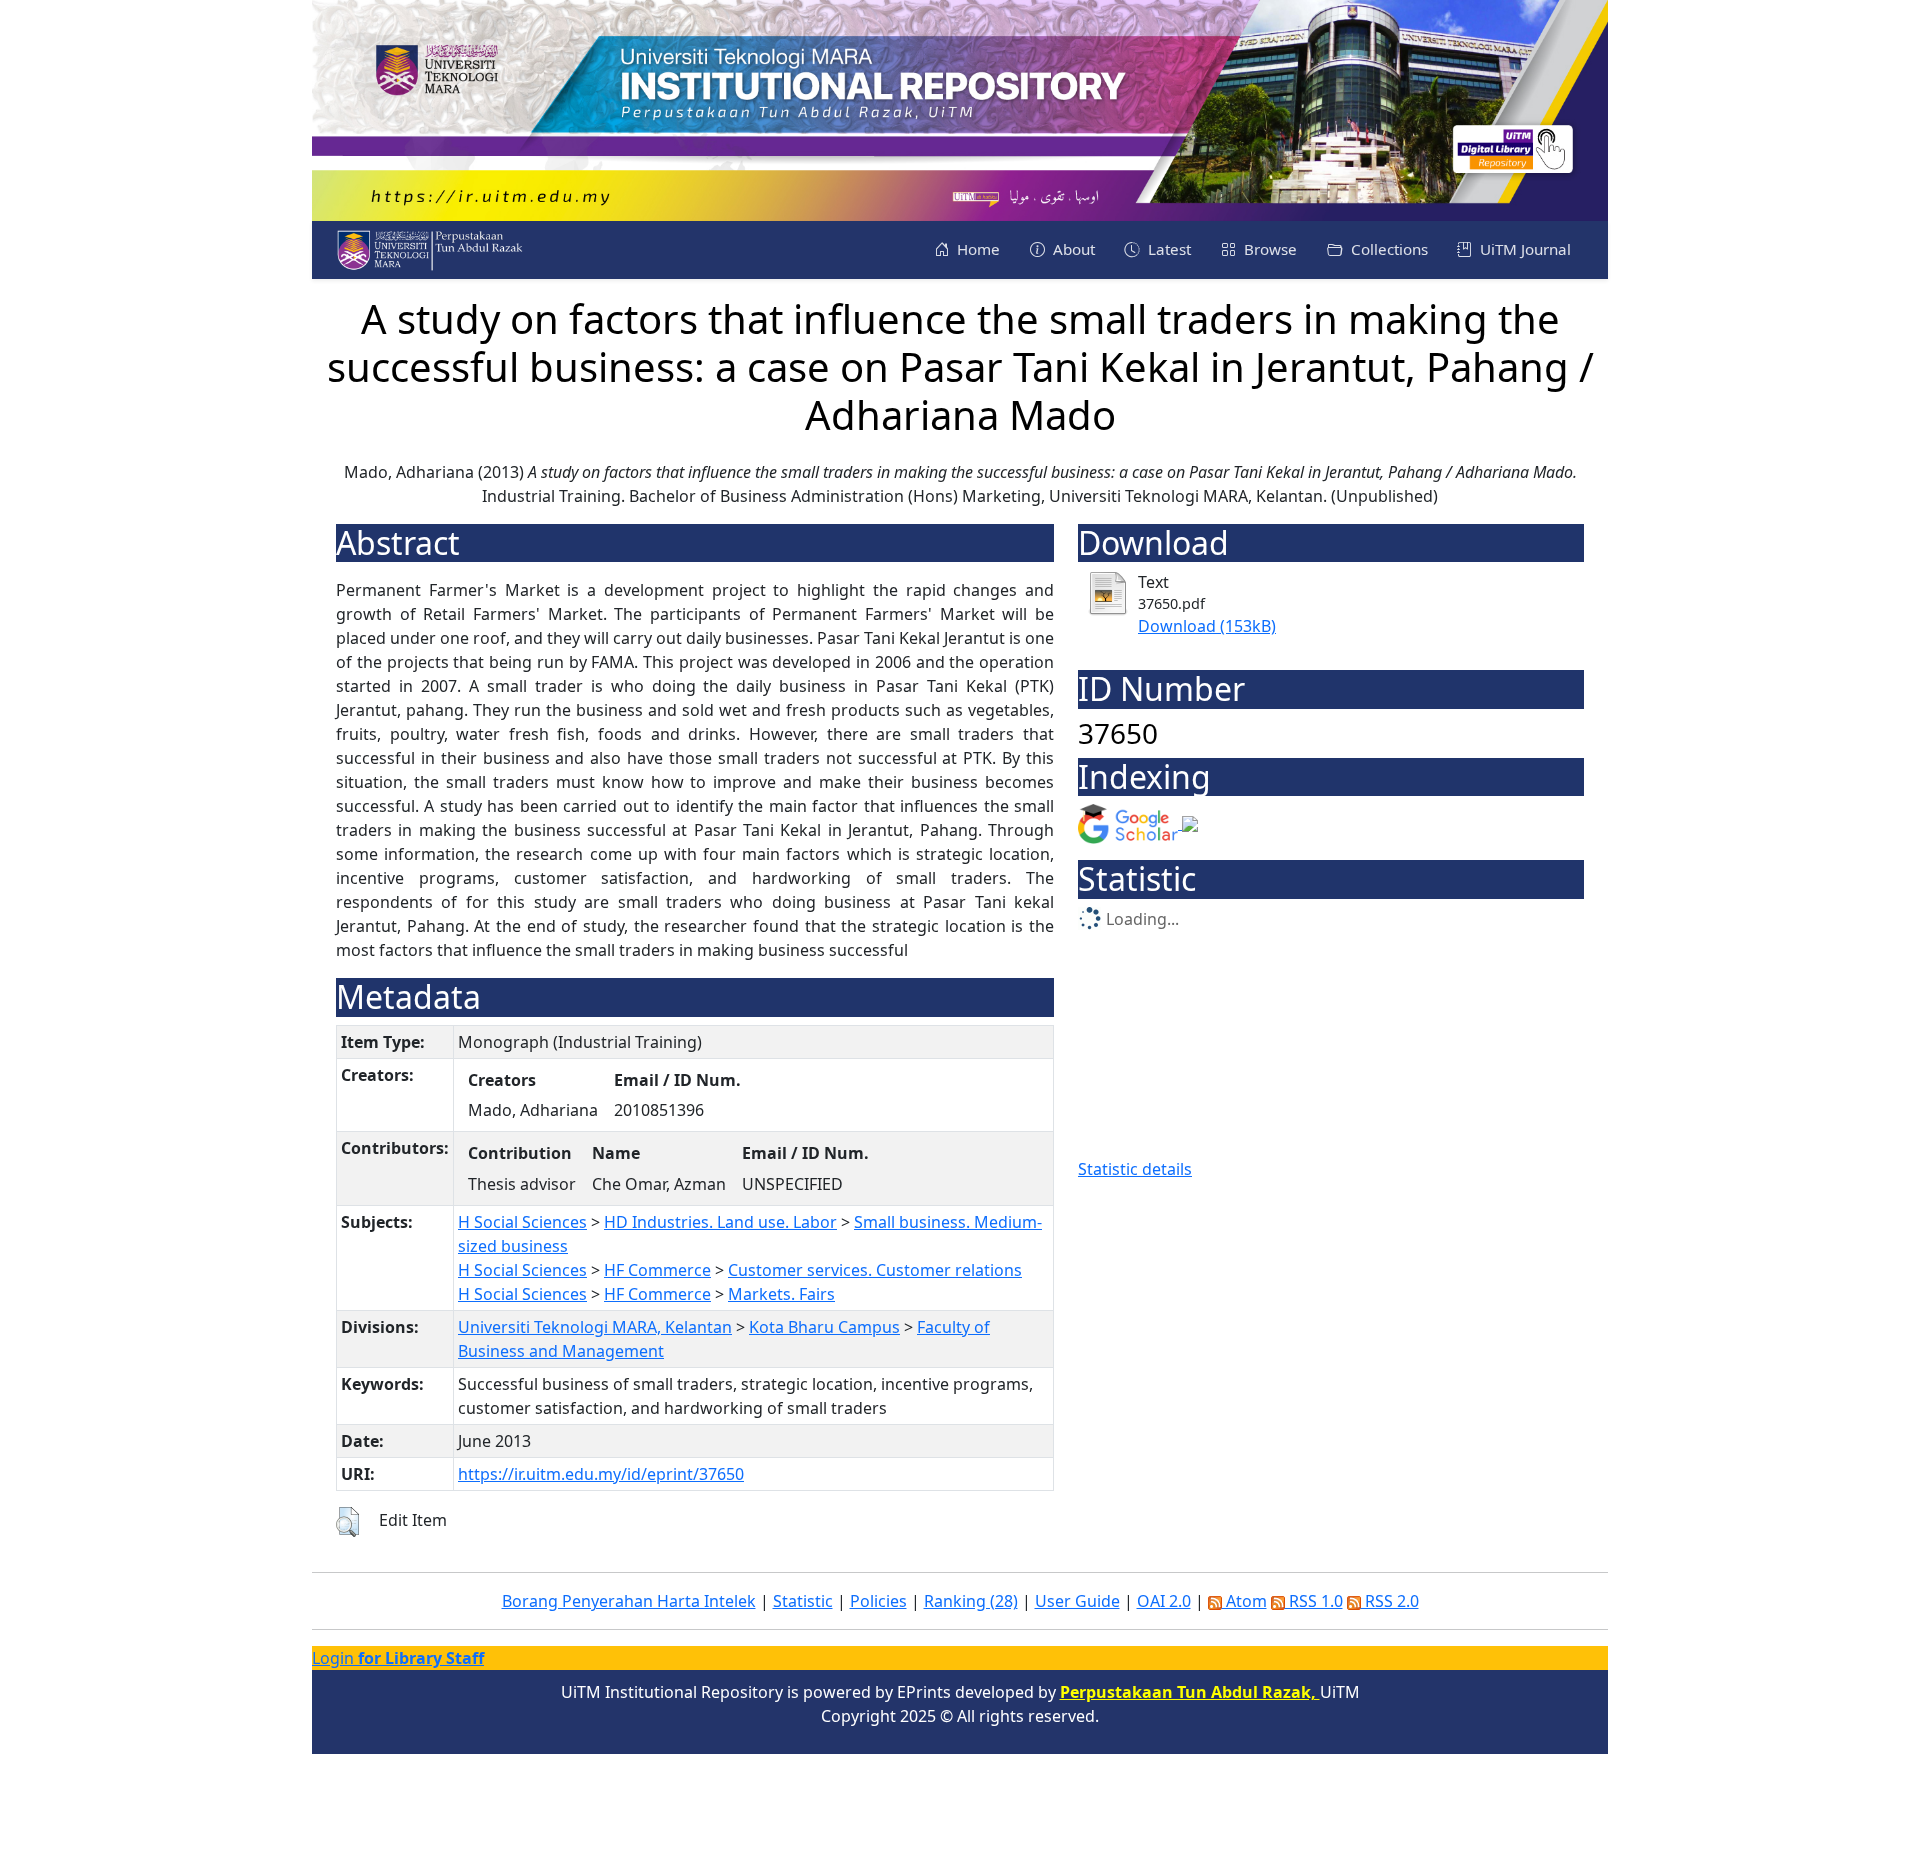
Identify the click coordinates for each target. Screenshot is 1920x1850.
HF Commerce (657, 1270)
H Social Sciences (522, 1222)
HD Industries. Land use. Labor (720, 1222)
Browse (1268, 249)
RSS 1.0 (1314, 1601)
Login (398, 1658)
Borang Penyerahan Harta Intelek (629, 1601)
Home (976, 249)
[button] (347, 1522)
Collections (1387, 249)
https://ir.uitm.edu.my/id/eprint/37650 (601, 1474)
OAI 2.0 (1164, 1601)
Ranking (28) (971, 1601)
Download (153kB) (1207, 626)
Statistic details (1135, 1169)
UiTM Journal (1523, 249)
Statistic (803, 1601)
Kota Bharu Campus (824, 1327)
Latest (1167, 249)
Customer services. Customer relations (875, 1270)
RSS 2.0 (1390, 1601)
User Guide (1077, 1601)
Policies (878, 1601)
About (1072, 249)
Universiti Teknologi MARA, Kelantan (595, 1327)
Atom (1244, 1601)
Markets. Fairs (781, 1294)
